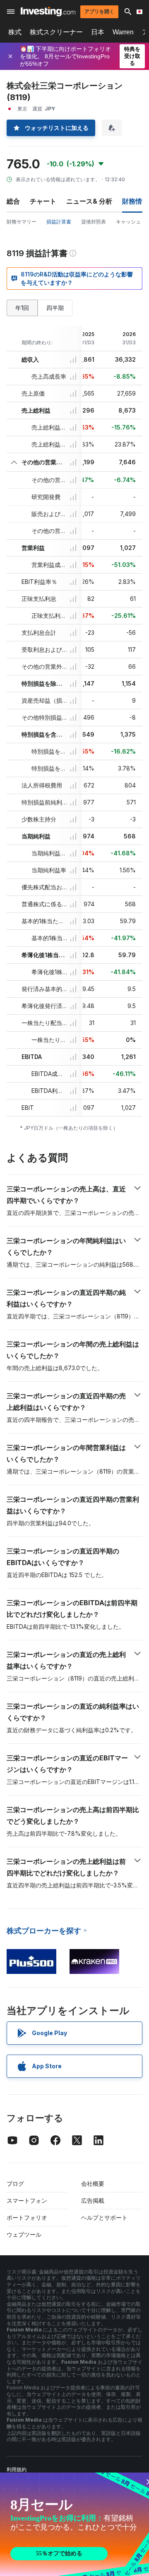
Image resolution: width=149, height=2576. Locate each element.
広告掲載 (93, 2200)
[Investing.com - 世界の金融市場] (48, 11)
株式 (15, 32)
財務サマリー (22, 222)
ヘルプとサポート (104, 2217)
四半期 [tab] (55, 308)
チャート (43, 201)
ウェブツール (24, 2234)
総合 (13, 201)
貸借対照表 (94, 222)
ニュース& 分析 (89, 201)
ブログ (15, 2183)
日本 (98, 32)
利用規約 (17, 2469)
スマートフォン (27, 2200)
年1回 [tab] (22, 308)
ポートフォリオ (27, 2217)
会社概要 (93, 2183)
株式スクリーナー (56, 32)
